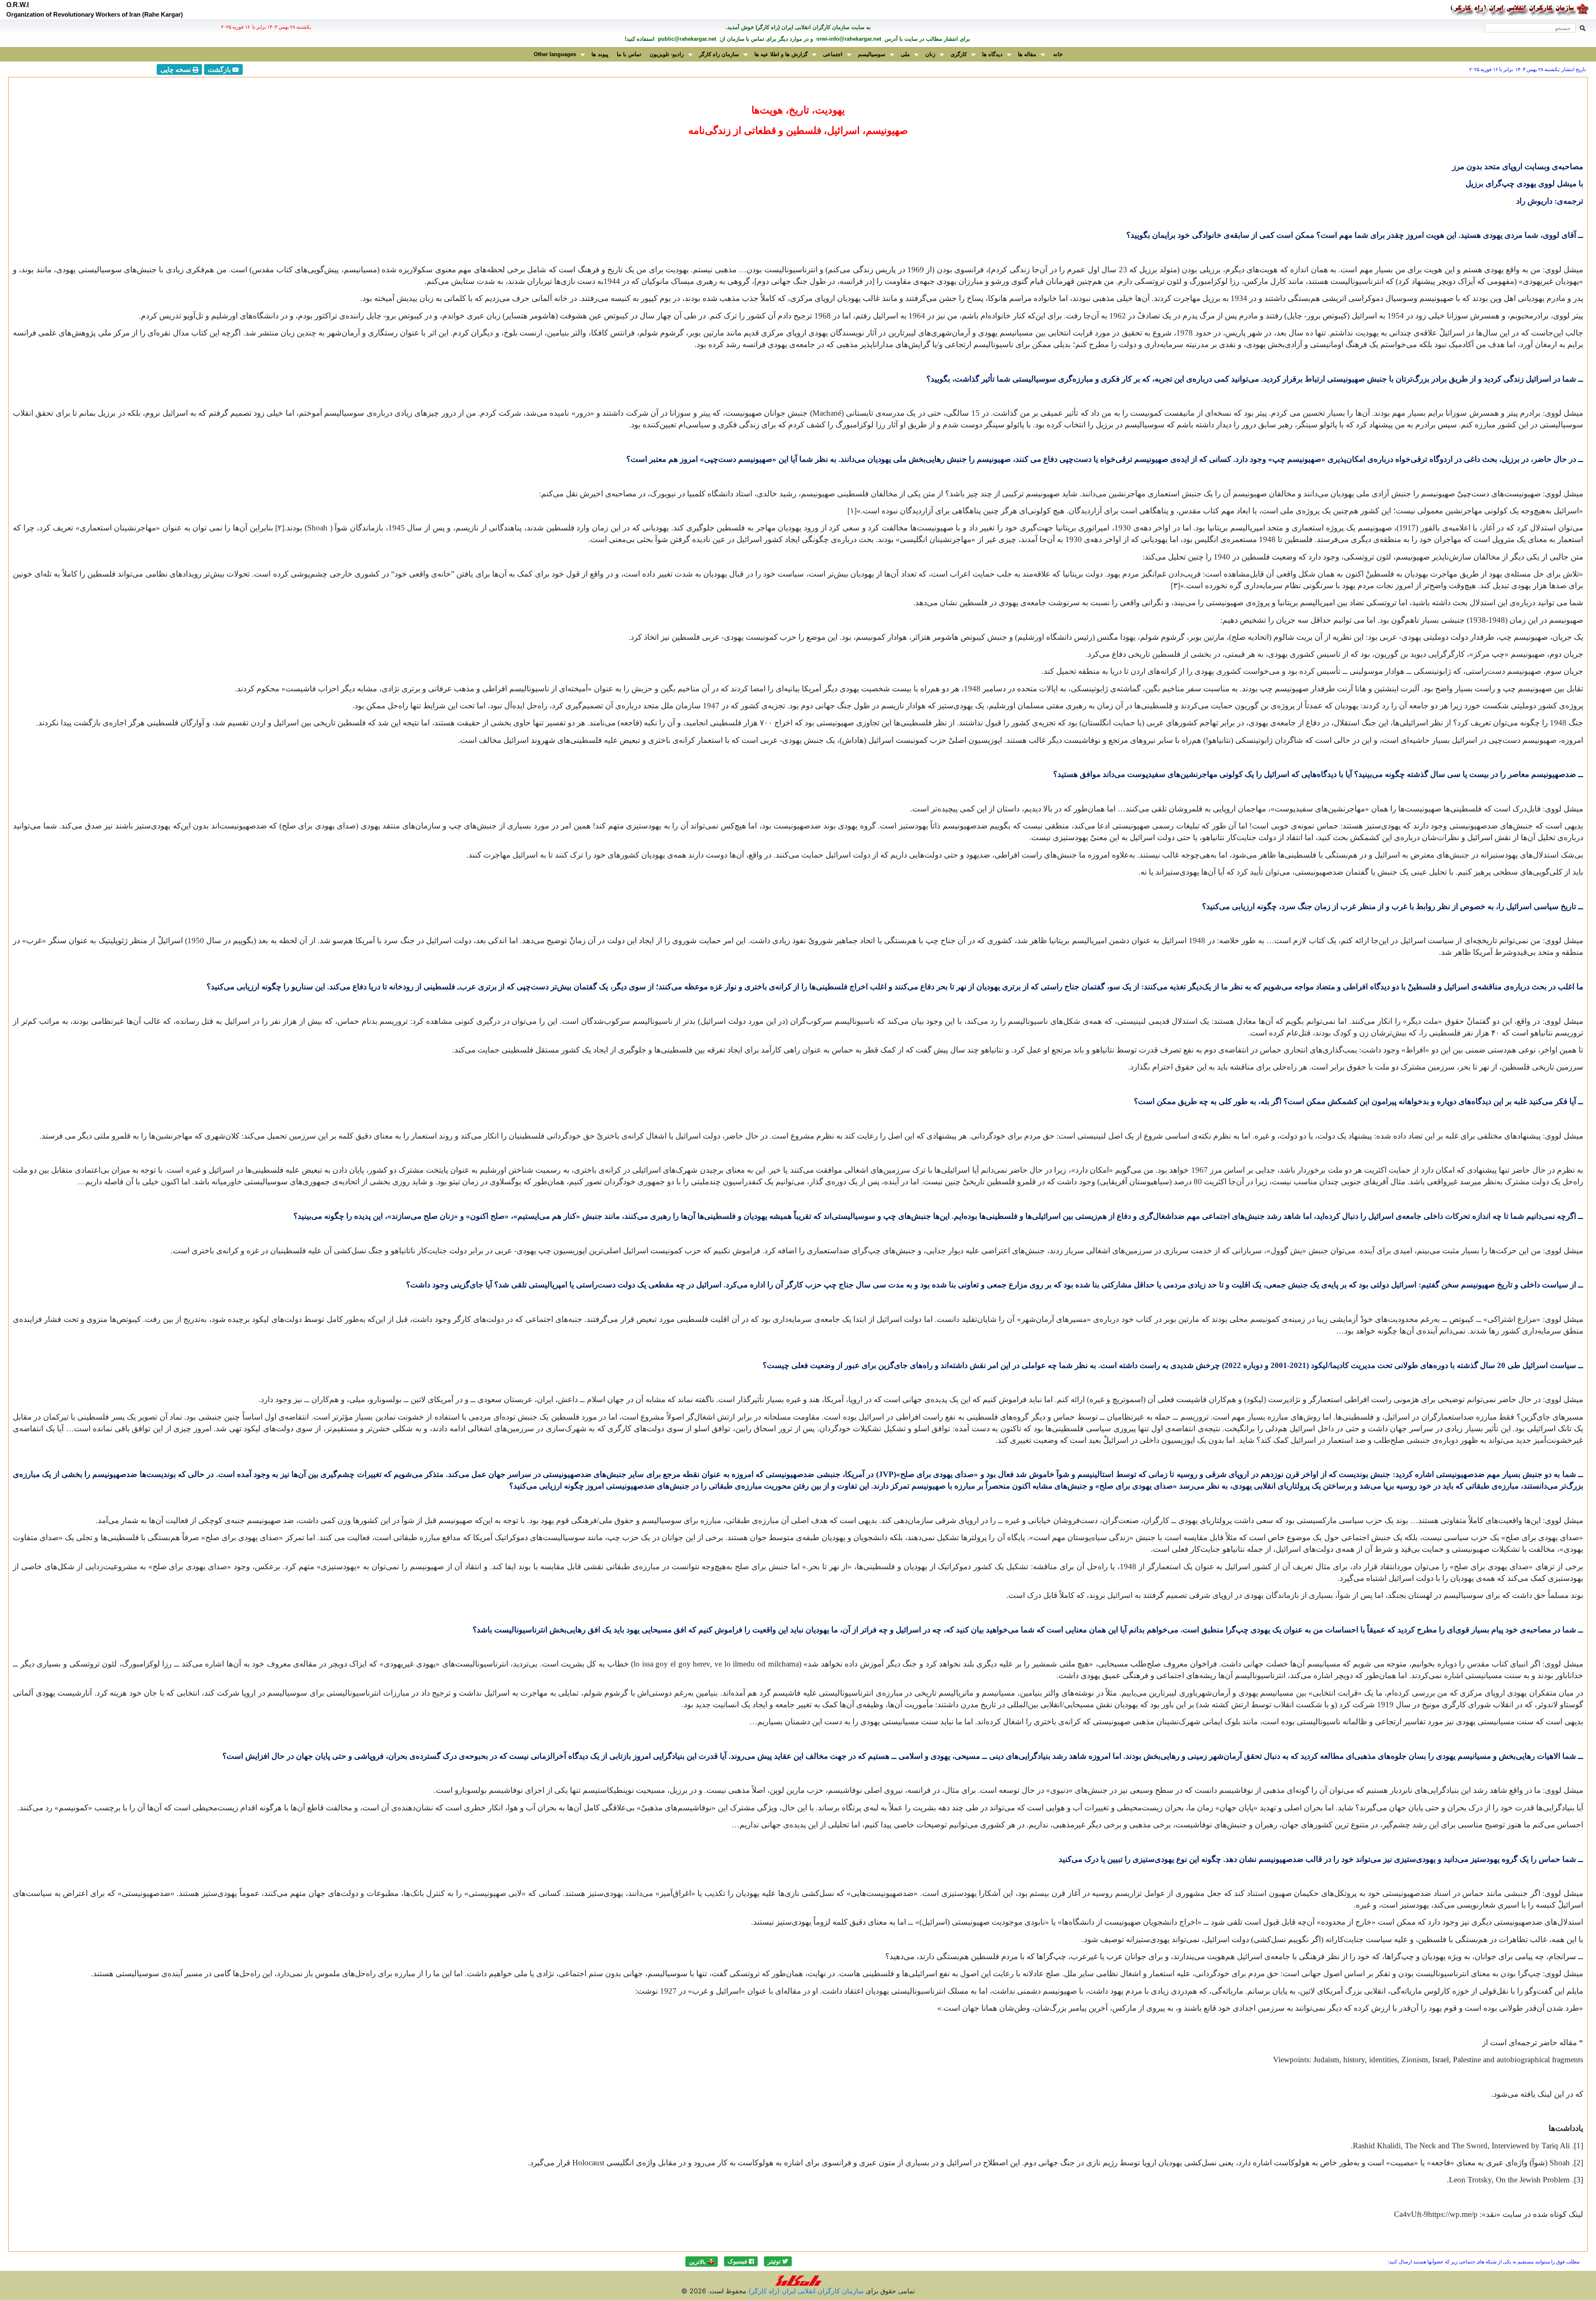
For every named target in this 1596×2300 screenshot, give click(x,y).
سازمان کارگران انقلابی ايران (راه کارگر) (805, 2291)
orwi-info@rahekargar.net (848, 39)
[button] (778, 2261)
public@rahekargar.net (686, 39)
